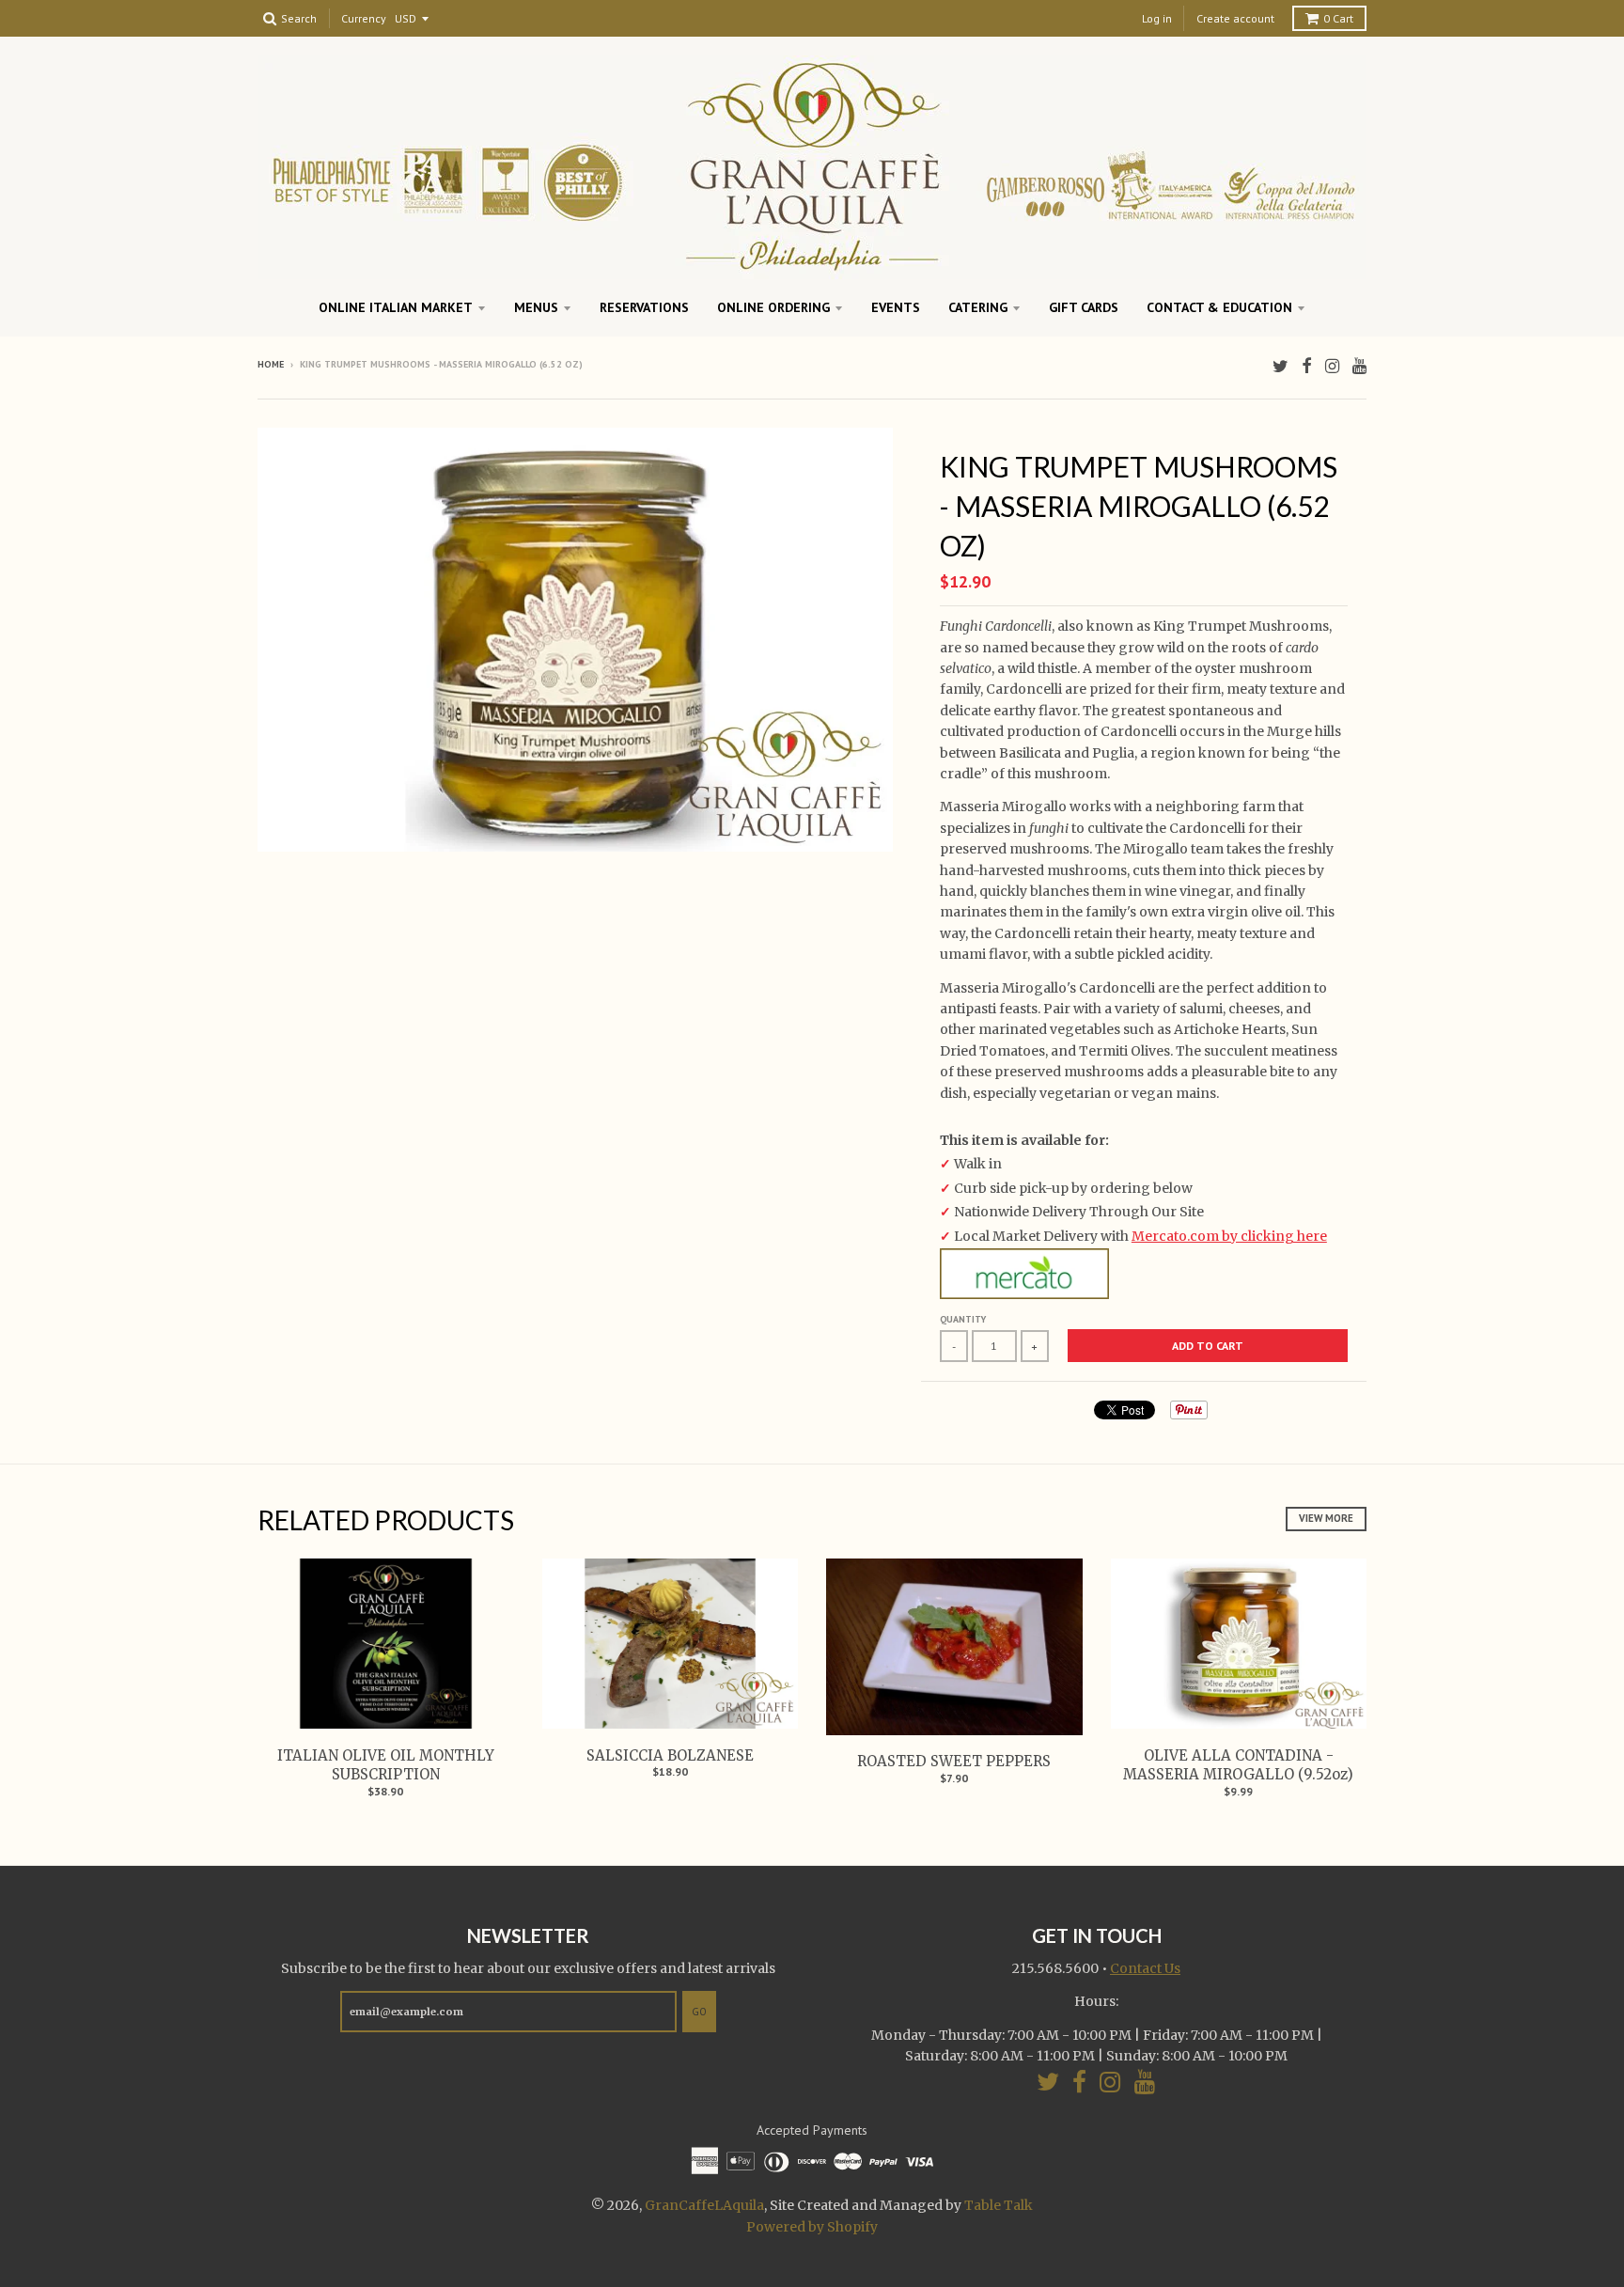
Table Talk (999, 2205)
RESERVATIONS (644, 307)
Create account (1235, 18)
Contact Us (1145, 1968)
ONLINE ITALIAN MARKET (396, 307)
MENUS (536, 307)
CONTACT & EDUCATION (1219, 307)
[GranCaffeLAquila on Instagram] (1332, 366)
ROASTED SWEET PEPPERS (954, 1761)
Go (699, 2012)
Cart (1338, 18)
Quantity (963, 1319)
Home (271, 364)
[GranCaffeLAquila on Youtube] (1359, 366)
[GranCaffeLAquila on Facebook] (1307, 366)
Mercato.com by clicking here (1229, 1236)
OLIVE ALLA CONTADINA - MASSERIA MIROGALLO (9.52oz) (1238, 1765)
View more (1326, 1518)
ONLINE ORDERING (773, 307)
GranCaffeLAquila (704, 2205)
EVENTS (896, 307)
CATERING (978, 307)
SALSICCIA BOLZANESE (670, 1755)
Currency (364, 19)
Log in (1157, 18)
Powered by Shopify (812, 2227)
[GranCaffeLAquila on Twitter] (1280, 366)
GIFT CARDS (1084, 307)
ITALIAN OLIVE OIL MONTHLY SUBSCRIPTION (386, 1765)
